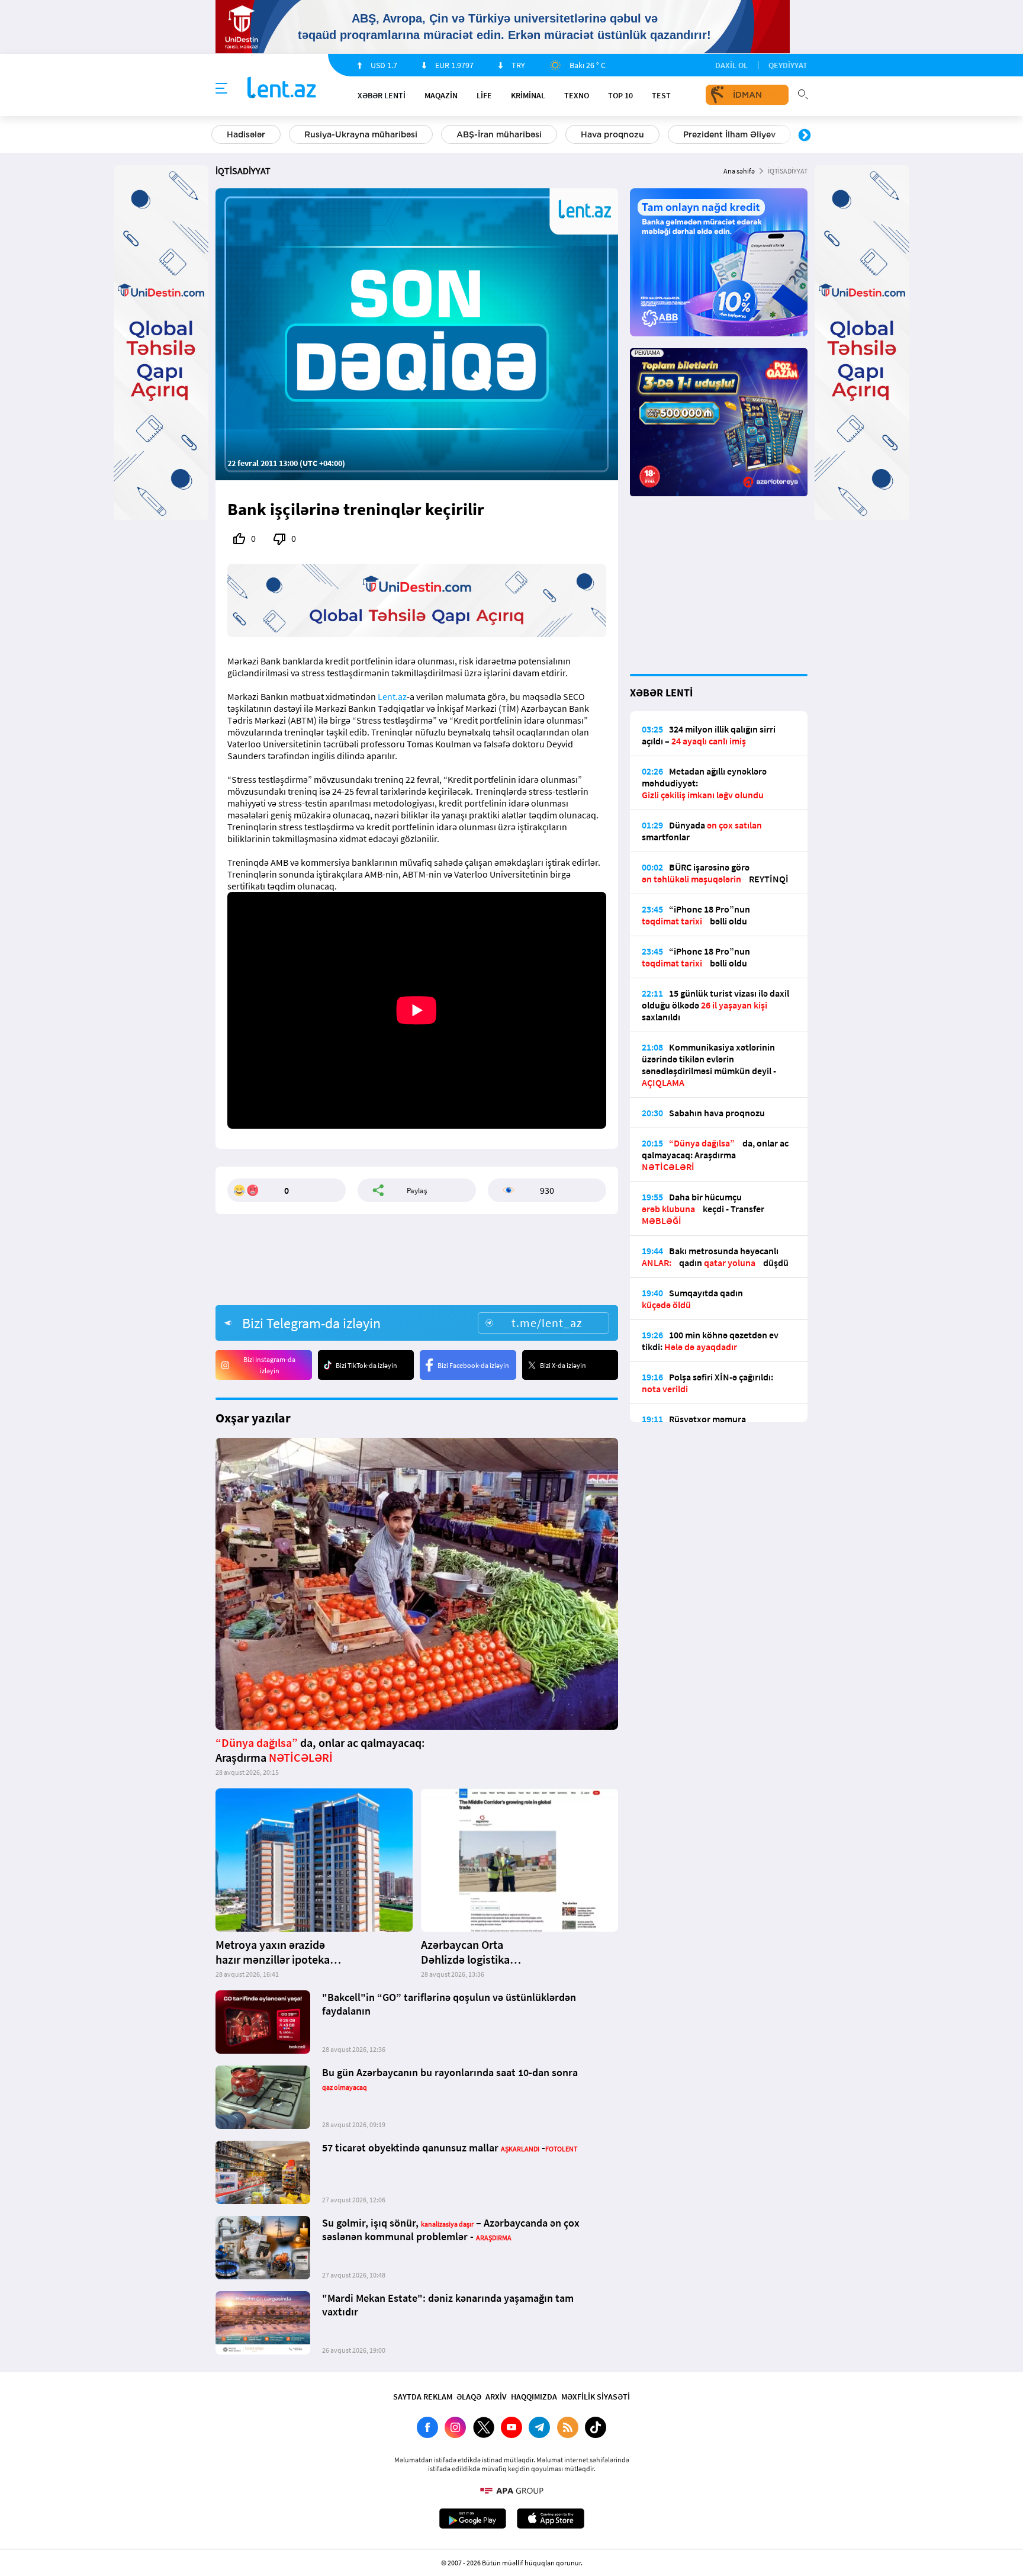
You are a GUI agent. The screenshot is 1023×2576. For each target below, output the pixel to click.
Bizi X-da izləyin (563, 1365)
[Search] (803, 93)
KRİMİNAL (528, 95)
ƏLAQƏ (469, 2397)
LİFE (484, 95)
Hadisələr (246, 134)
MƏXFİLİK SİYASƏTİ (596, 2397)
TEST (661, 95)
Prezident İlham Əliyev (729, 134)
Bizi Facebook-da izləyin (473, 1365)
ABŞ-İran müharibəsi (499, 134)
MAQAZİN (441, 95)
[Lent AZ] (282, 89)
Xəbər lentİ (382, 95)
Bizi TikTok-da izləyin (366, 1365)
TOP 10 (620, 95)
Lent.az (392, 696)
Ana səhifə (739, 171)
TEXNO (577, 95)
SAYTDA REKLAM (423, 2397)
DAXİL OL (731, 65)
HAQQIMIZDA (534, 2397)
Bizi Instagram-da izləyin (269, 1365)
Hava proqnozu (612, 134)
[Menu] (221, 89)
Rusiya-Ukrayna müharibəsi (361, 134)
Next (805, 136)
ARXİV (496, 2397)
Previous (218, 136)
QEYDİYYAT (788, 65)
